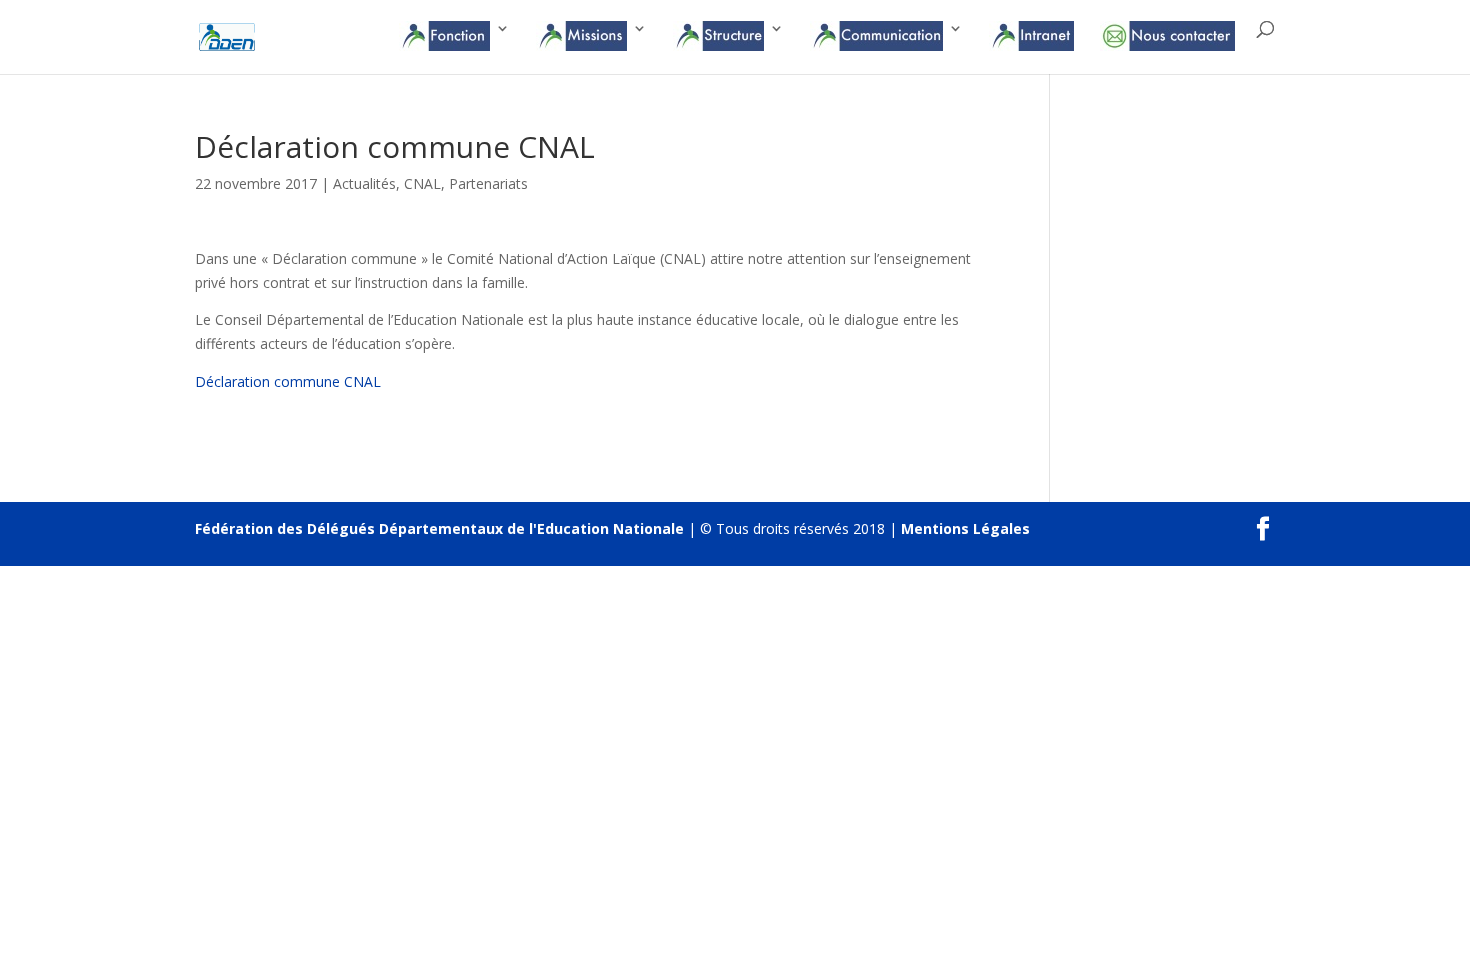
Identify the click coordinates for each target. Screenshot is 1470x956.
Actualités (364, 183)
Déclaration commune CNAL (288, 381)
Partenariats (488, 183)
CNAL (422, 183)
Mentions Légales (965, 528)
